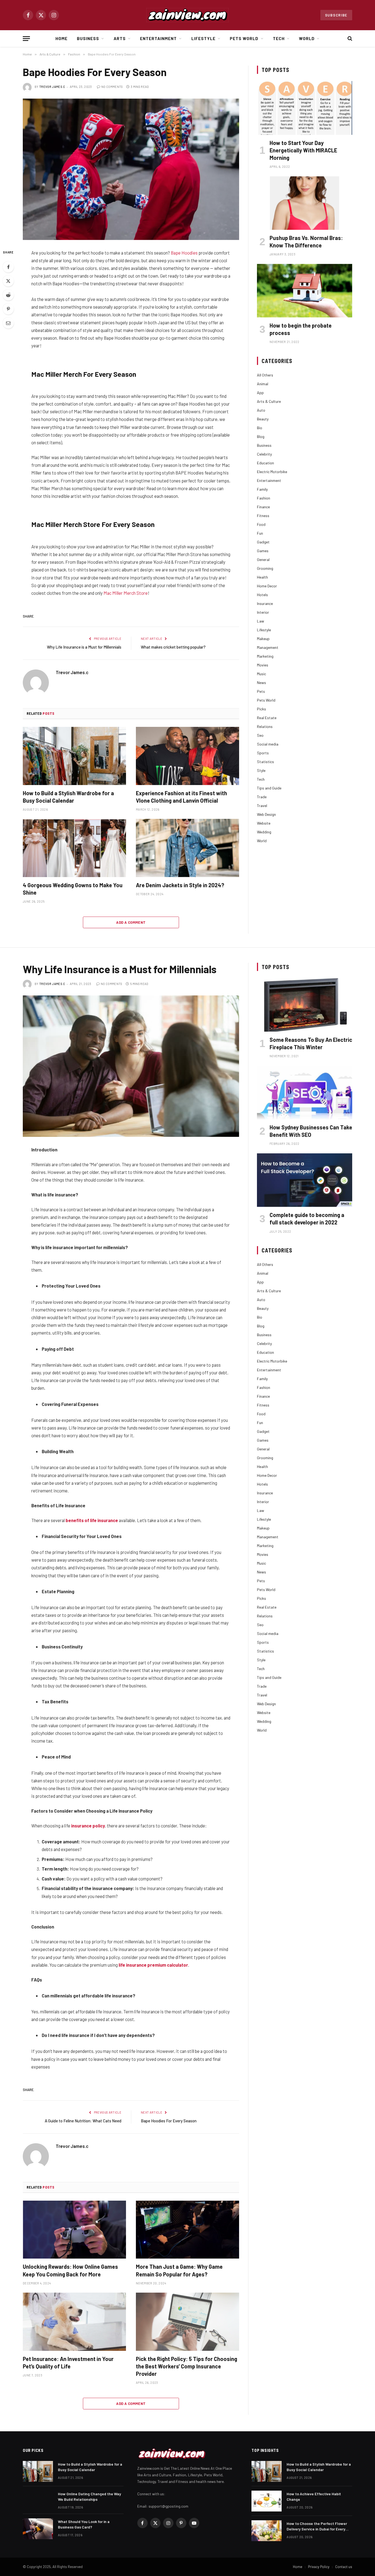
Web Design (266, 814)
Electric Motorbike (272, 472)
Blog (261, 436)
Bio (260, 428)
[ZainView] (187, 15)
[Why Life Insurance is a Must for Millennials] (131, 1066)
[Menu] (26, 39)
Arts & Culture (269, 401)
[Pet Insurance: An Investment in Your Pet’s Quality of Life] (74, 2322)
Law (261, 621)
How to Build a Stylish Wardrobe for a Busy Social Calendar (68, 797)
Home (61, 38)
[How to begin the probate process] (305, 291)
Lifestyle (203, 38)
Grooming (265, 568)
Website (264, 823)
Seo (260, 735)
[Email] (8, 323)
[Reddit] (8, 295)
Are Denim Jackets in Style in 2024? (180, 885)
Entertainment (159, 38)
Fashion (264, 498)
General (263, 559)
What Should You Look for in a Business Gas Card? (84, 2524)
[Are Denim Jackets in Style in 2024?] (187, 848)
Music (261, 674)
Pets (261, 691)
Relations (265, 726)
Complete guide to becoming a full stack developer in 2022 (307, 1219)
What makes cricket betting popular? (173, 647)
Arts (120, 38)
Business (88, 38)
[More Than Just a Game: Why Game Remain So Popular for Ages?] (187, 2230)
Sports (263, 753)
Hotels (262, 595)
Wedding (264, 832)
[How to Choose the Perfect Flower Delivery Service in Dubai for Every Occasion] (267, 2531)
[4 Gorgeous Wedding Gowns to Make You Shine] (74, 848)
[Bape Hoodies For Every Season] (131, 169)
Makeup (263, 639)
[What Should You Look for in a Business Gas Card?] (38, 2529)
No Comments (112, 87)
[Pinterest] (8, 309)
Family (262, 489)
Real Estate (267, 718)
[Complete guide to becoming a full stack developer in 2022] (305, 1180)
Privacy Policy (319, 2567)
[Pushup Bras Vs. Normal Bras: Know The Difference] (305, 203)
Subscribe (336, 15)
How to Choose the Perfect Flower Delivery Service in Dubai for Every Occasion (317, 2526)
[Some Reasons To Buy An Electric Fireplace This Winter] (305, 1005)
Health (262, 577)
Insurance (265, 603)
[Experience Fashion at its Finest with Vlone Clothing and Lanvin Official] (187, 756)
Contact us (344, 2567)
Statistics (265, 762)
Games (263, 551)
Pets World (244, 38)
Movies (263, 665)
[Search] (349, 39)
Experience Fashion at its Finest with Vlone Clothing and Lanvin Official (181, 797)
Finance (263, 507)
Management (268, 647)
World (307, 38)
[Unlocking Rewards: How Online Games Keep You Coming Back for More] (74, 2230)
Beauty (263, 419)
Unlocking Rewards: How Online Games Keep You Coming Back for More (70, 2270)
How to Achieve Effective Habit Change (314, 2497)
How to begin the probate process (301, 329)
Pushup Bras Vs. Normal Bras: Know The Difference (306, 242)
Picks (261, 709)
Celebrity (264, 454)
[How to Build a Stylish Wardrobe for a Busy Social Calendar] (74, 756)
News (261, 683)
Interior (263, 612)
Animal (263, 384)
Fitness (263, 516)
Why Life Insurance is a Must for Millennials (84, 647)
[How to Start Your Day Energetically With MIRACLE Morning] (305, 108)
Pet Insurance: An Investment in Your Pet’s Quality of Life (68, 2363)
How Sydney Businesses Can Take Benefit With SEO (311, 1131)
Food (261, 524)
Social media (268, 744)
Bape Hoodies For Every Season (169, 2121)
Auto (261, 410)
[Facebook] (8, 267)
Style (261, 770)
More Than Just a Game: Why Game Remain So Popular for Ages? (179, 2270)
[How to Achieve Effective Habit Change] (267, 2501)
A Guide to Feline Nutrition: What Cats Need (83, 2121)
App (260, 393)
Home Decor (267, 586)
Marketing (265, 656)
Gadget (263, 542)
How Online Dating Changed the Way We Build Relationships (89, 2497)
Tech (279, 38)
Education (265, 463)
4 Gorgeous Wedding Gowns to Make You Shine (73, 889)
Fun (260, 533)
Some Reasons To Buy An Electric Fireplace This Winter (311, 1043)
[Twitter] (8, 281)
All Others (265, 375)
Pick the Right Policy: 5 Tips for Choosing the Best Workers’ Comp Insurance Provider (187, 2366)
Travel (262, 806)
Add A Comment (131, 922)
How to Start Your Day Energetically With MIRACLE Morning (303, 150)
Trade (262, 797)
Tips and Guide (269, 788)
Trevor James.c (52, 87)
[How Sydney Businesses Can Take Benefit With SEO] (305, 1092)
